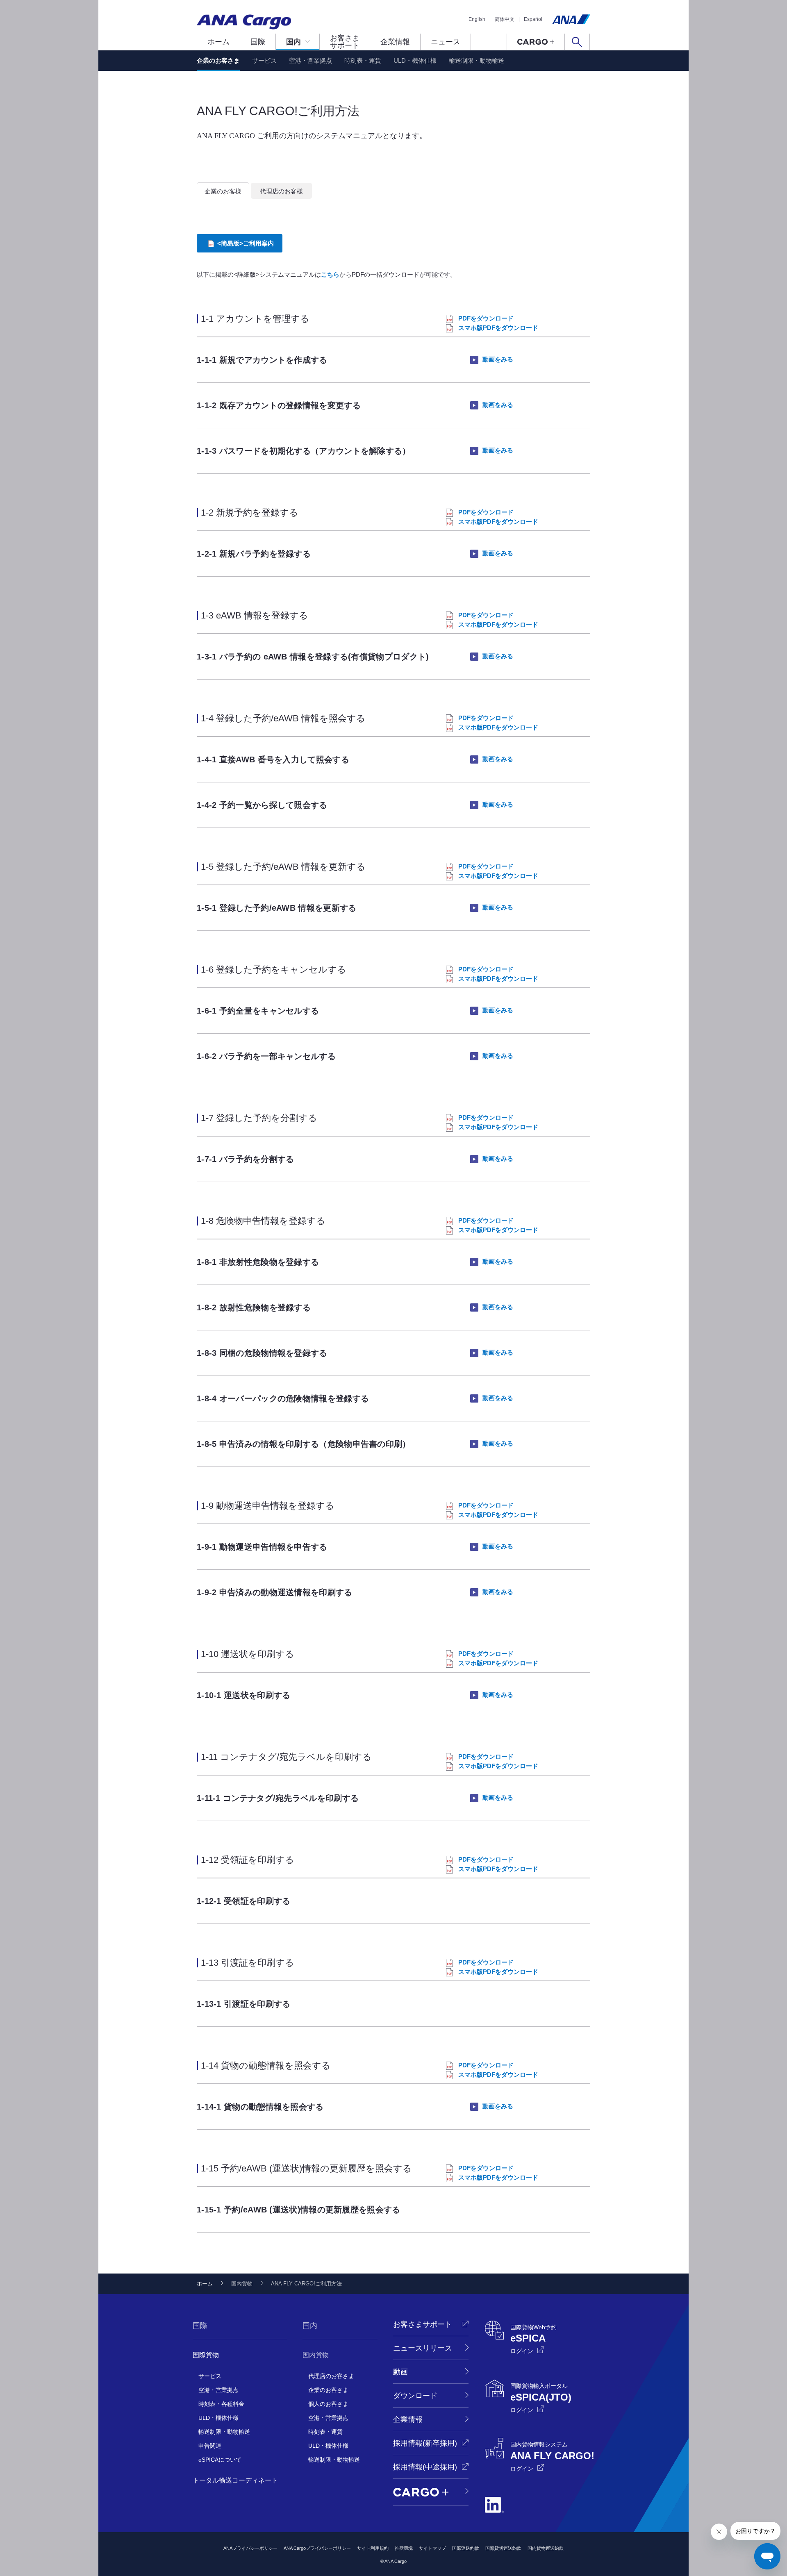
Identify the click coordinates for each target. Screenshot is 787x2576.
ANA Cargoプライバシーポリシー (317, 2548)
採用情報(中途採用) (425, 2467)
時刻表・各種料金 (221, 2404)
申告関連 (210, 2446)
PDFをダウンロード (486, 318)
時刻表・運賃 (363, 60)
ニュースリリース (423, 2348)
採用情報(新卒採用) (425, 2443)
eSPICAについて (220, 2460)
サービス (264, 60)
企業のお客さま (218, 60)
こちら (330, 274)
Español (533, 19)
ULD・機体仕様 (415, 60)
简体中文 (505, 19)
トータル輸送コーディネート (235, 2480)
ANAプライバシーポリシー (250, 2548)
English (477, 19)
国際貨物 (206, 2355)
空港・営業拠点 (310, 60)
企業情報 (395, 42)
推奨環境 (404, 2548)
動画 (400, 2372)
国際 (258, 42)
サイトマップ (432, 2548)
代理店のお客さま (331, 2376)
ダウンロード (415, 2396)
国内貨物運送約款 (546, 2548)
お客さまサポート (345, 42)
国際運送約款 (466, 2548)
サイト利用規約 (373, 2548)
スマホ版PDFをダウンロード (498, 328)
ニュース (446, 42)
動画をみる (498, 359)
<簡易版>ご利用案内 (246, 243)
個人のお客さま (328, 2404)
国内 (293, 42)
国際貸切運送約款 (503, 2548)
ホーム (218, 42)
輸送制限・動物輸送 (477, 60)
